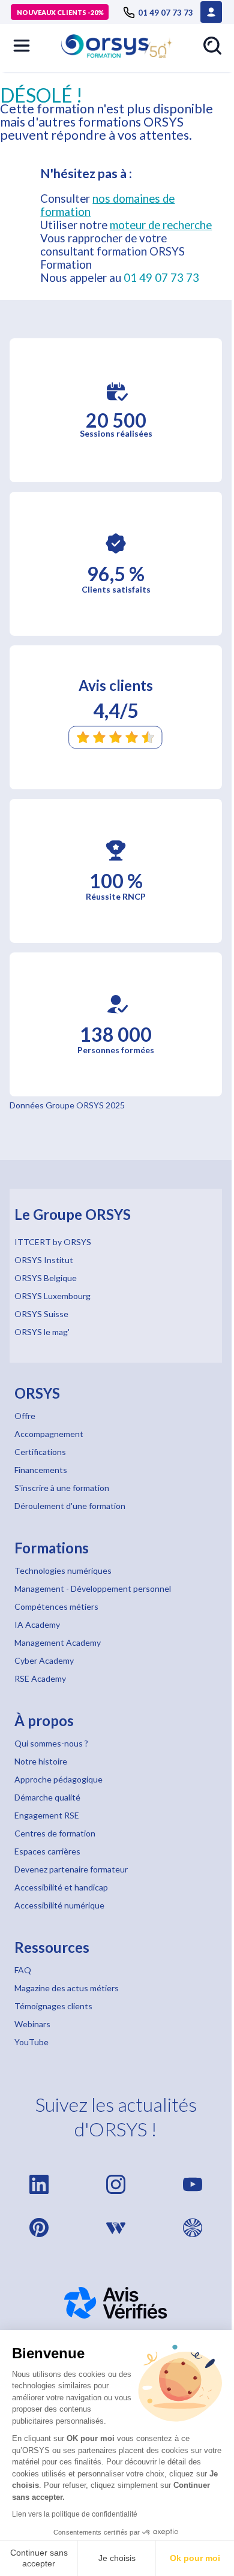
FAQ (23, 1970)
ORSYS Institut (44, 1260)
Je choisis (117, 2558)
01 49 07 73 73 (161, 278)
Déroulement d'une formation (70, 1506)
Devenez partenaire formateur (71, 1869)
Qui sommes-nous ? (51, 1743)
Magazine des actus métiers (67, 1988)
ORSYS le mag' (42, 1332)
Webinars (32, 2024)
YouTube (31, 2042)
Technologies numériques (63, 1570)
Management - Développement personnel (93, 1588)
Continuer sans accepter (39, 2558)
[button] (22, 46)
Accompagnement (49, 1434)
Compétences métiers (56, 1606)
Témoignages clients (53, 2006)
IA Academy (37, 1624)
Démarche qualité (47, 1797)
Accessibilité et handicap (61, 1887)
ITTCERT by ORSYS (53, 1242)
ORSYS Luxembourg (52, 1296)
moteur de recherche (161, 225)
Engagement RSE (47, 1815)
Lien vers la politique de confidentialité (75, 2514)
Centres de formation (55, 1833)
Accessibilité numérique (59, 1905)
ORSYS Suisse (41, 1314)
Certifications (40, 1452)
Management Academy (58, 1642)
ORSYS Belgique (46, 1278)
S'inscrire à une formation (62, 1488)
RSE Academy (40, 1678)
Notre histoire (41, 1761)
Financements (41, 1470)
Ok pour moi (195, 2558)
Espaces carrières (47, 1851)
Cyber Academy (44, 1660)
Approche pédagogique (58, 1779)
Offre (25, 1416)
